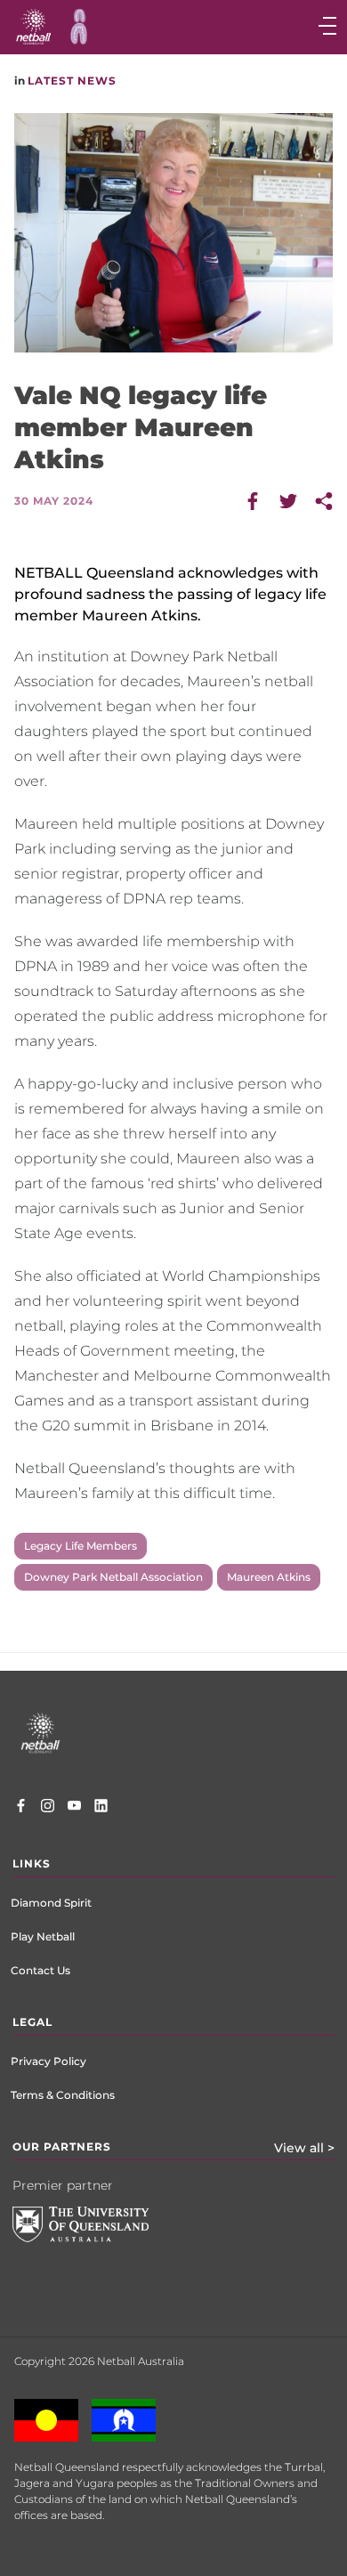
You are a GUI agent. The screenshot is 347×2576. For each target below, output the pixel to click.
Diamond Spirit (51, 1903)
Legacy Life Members (81, 1546)
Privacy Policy (48, 2061)
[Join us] (101, 1808)
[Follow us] (48, 1808)
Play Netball (43, 1936)
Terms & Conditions (63, 2095)
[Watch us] (74, 1808)
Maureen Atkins (269, 1577)
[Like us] (21, 1808)
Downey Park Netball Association (113, 1577)
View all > (304, 2148)
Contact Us (40, 1970)
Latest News (72, 81)
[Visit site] (94, 2238)
